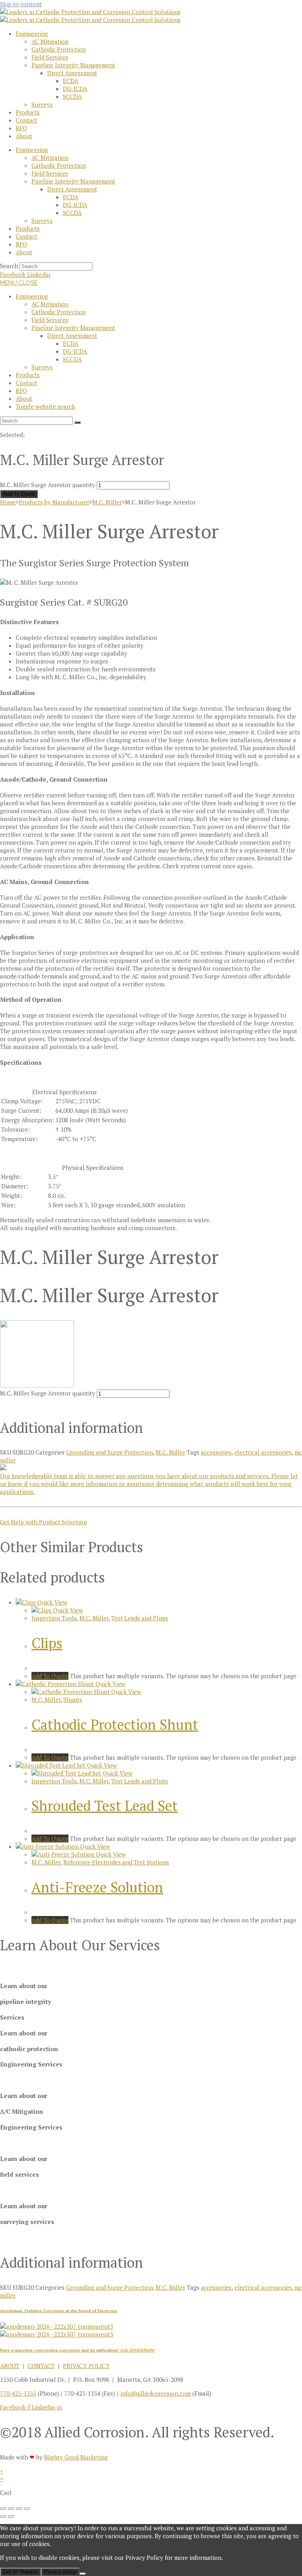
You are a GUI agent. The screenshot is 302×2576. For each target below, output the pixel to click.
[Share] (19, 2509)
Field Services (50, 57)
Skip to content (21, 4)
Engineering (32, 33)
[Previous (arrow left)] (3, 2517)
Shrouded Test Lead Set (105, 1806)
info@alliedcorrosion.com (156, 2393)
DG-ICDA (75, 89)
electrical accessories (263, 1452)
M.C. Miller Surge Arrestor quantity (48, 485)
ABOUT (10, 2366)
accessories (216, 1452)
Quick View (52, 1602)
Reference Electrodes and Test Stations (116, 1862)
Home (8, 502)
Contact (27, 120)
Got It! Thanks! (20, 2572)
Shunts (73, 1699)
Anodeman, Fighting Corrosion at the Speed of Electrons (59, 2311)
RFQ (21, 128)
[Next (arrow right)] (11, 2517)
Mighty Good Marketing (76, 2457)
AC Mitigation (50, 41)
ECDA (71, 81)
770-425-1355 (18, 2393)
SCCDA (72, 96)
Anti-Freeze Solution (97, 1887)
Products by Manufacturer (54, 502)
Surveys (42, 104)
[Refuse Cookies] (83, 2574)
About (24, 136)
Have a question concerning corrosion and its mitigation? (77, 2350)
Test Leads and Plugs (140, 1618)
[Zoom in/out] (3, 2509)
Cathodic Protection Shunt (115, 1724)
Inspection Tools (54, 1618)
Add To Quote (19, 494)
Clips (47, 1643)
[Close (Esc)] (27, 2509)
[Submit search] (77, 423)
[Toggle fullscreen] (11, 2509)
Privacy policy (60, 2572)
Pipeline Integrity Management (73, 65)
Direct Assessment (72, 73)
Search (9, 266)
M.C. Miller (107, 502)
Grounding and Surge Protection (110, 1452)
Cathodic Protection (59, 49)
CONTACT (41, 2366)
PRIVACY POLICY (86, 2366)
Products (28, 112)
